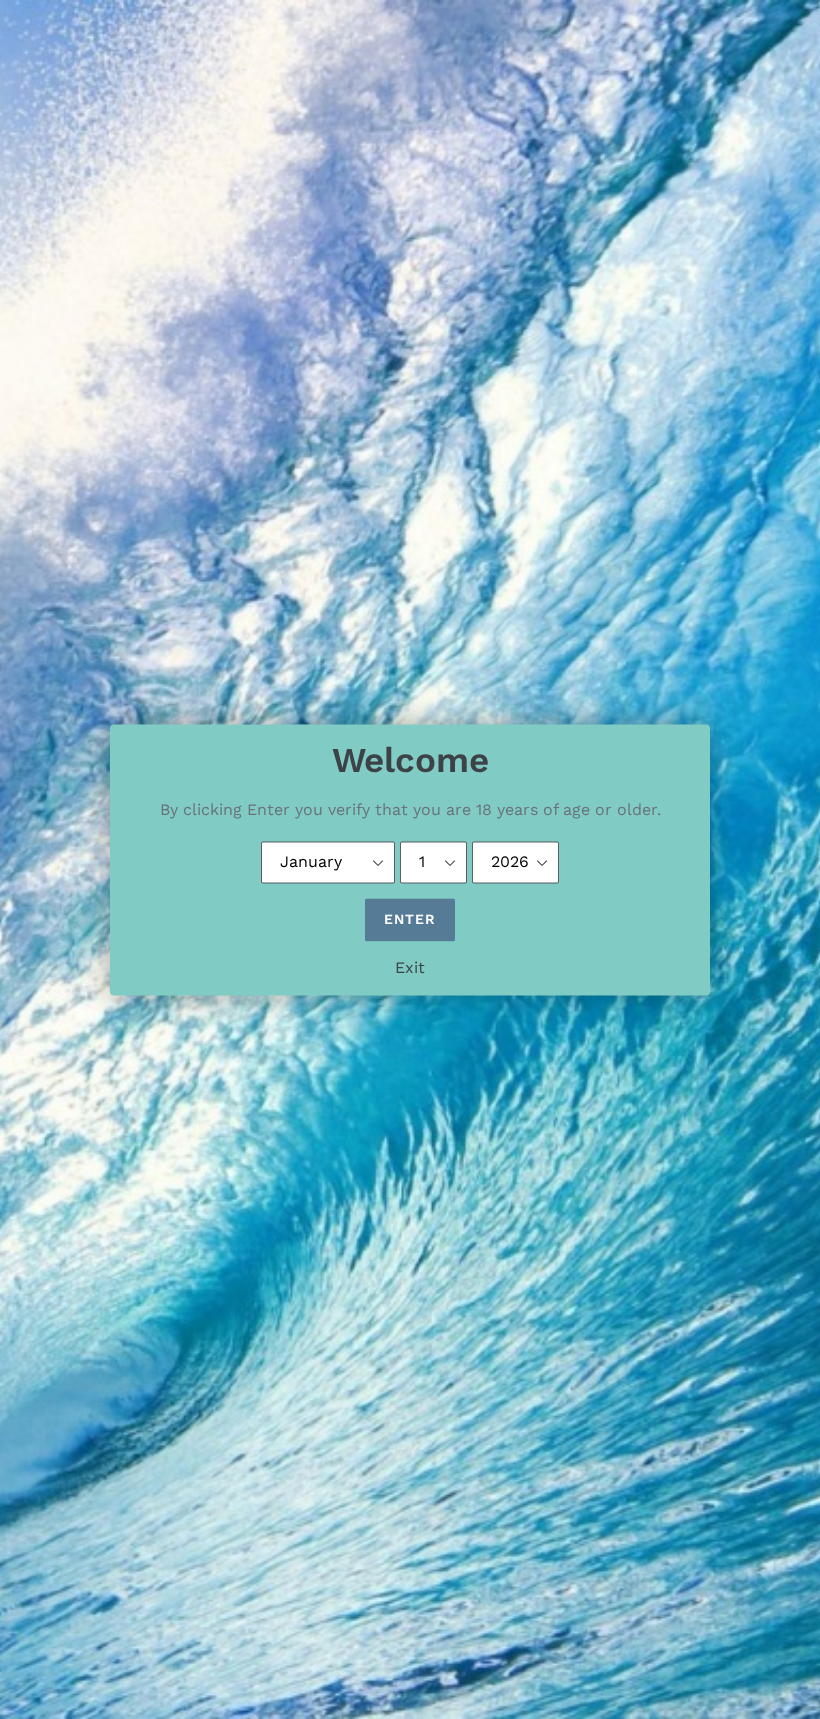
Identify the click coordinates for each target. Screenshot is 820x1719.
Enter (410, 919)
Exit (410, 967)
